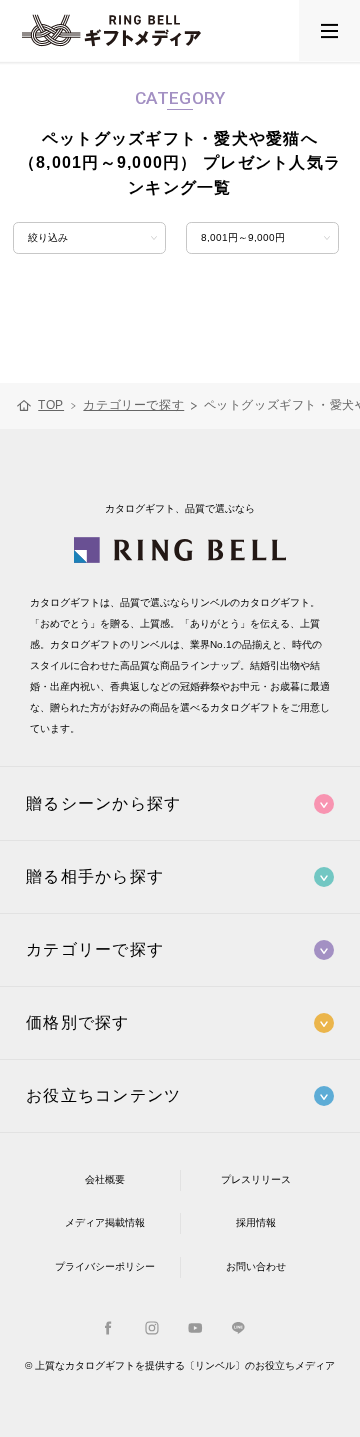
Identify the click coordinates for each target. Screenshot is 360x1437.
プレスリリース (256, 1179)
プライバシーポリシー (105, 1266)
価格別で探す (78, 1022)
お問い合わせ (256, 1266)
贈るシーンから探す (103, 803)
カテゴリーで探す (133, 405)
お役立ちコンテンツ (103, 1095)
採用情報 (256, 1222)
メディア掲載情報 (105, 1222)
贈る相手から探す (95, 876)
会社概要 (105, 1179)
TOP (51, 405)
